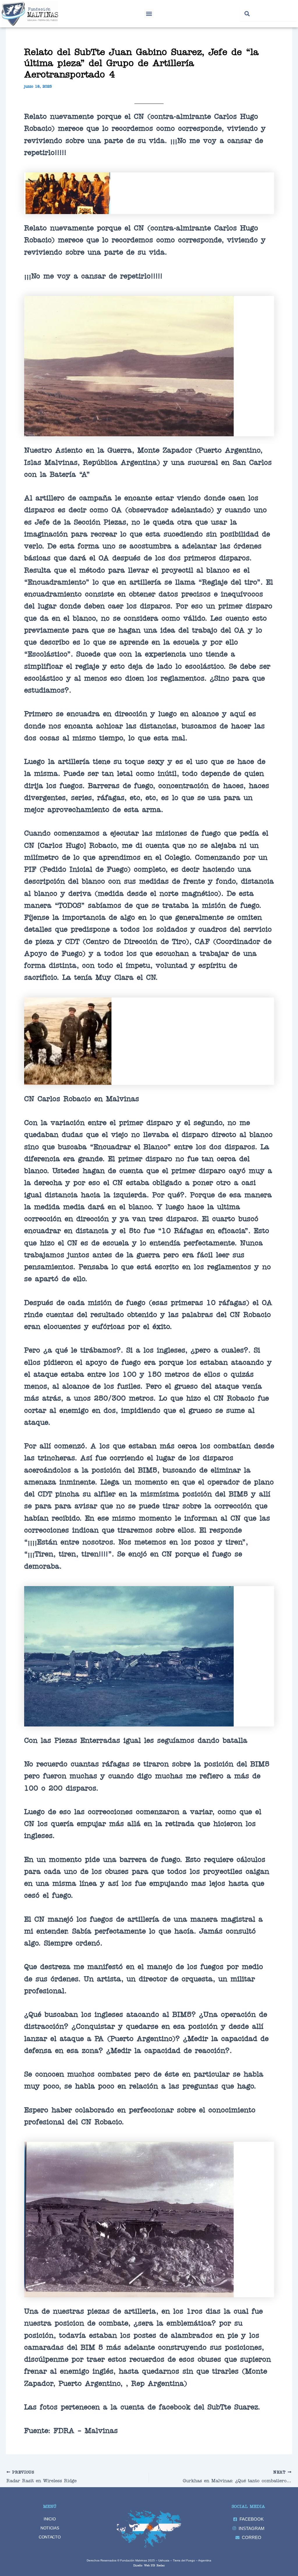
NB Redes (158, 2565)
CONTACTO (50, 2537)
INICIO (50, 2519)
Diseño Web (142, 2565)
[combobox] (268, 14)
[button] (149, 14)
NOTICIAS (50, 2528)
